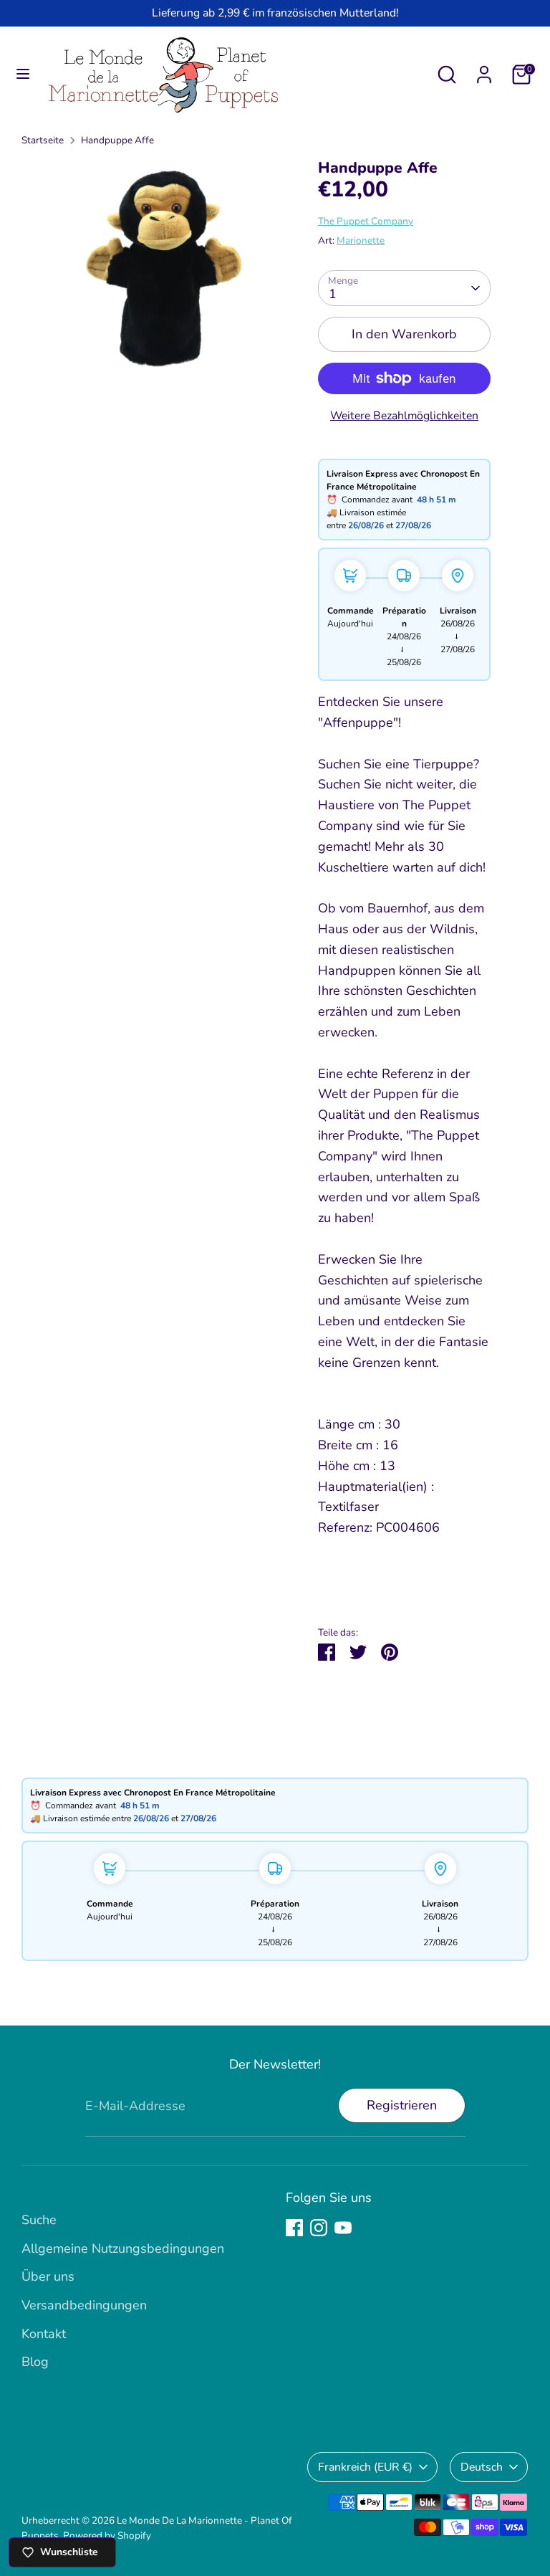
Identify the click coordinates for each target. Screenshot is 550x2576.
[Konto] (484, 70)
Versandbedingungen (84, 2305)
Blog (35, 2362)
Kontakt (44, 2334)
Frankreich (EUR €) (365, 2467)
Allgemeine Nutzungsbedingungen (123, 2248)
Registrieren (402, 2105)
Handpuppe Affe (117, 140)
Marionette (361, 240)
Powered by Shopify (107, 2536)
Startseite (43, 140)
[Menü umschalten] (23, 74)
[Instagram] (319, 2228)
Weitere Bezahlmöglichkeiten (404, 416)
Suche (39, 2220)
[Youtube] (343, 2228)
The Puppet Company (366, 221)
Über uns (48, 2276)
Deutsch (482, 2467)
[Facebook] (294, 2228)
